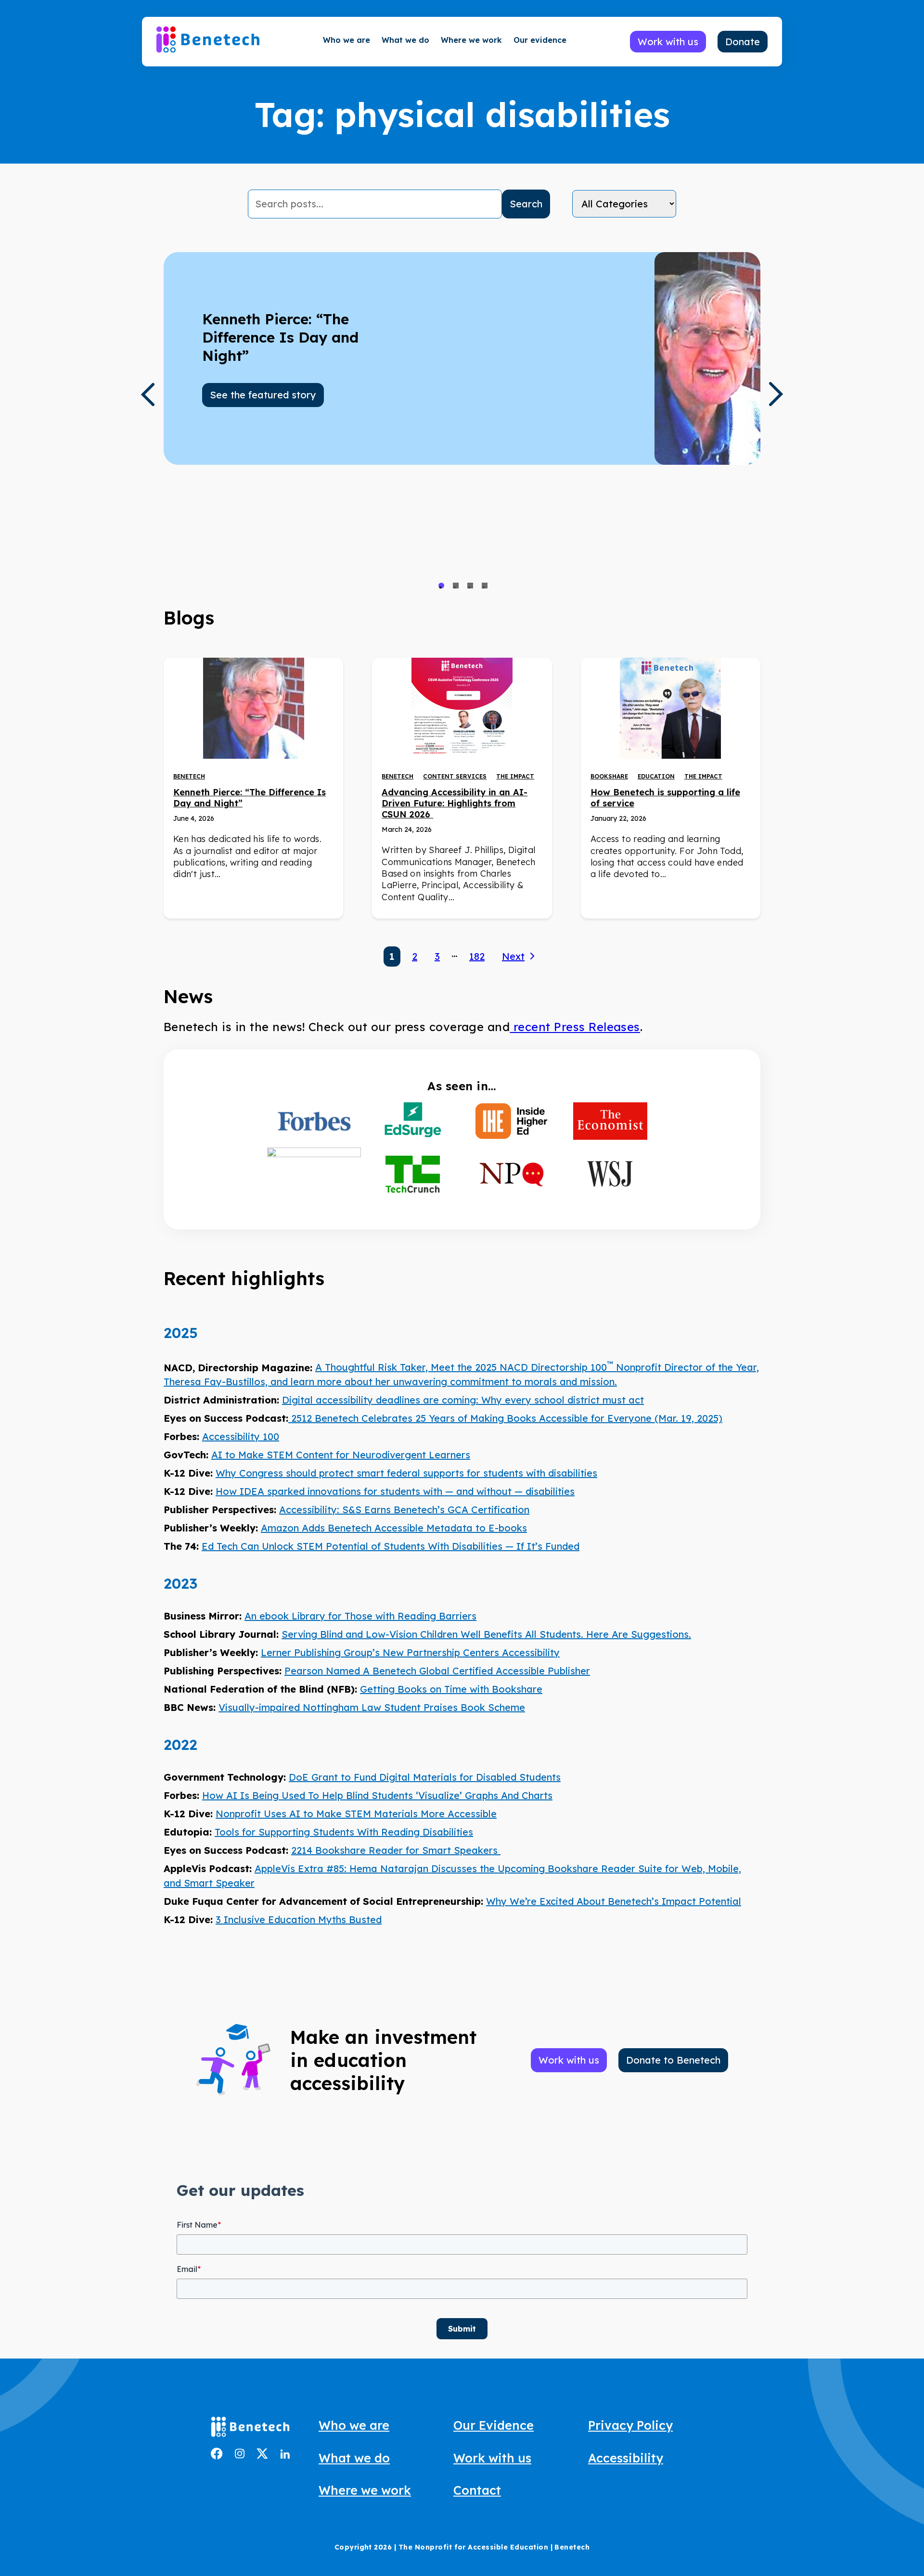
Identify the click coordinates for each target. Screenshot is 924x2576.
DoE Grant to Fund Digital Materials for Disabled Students (425, 1777)
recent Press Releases (575, 1027)
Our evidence (540, 40)
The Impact (515, 776)
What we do (405, 40)
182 (477, 956)
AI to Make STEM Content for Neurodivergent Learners (341, 1455)
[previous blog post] (148, 395)
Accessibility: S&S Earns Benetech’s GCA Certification (404, 1510)
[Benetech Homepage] (250, 2429)
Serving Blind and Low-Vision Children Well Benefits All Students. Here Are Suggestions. (486, 1634)
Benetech (189, 776)
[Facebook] (217, 2456)
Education (656, 776)
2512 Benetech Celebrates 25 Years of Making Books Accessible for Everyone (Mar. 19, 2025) (505, 1418)
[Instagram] (240, 2455)
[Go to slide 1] (441, 586)
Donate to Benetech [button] (673, 2060)
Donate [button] (743, 42)
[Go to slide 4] (485, 586)
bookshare (609, 776)
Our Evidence (494, 2425)
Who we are (346, 40)
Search (526, 204)
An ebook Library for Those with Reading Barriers (360, 1616)
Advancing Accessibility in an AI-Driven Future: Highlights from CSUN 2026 (455, 803)
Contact (477, 2490)
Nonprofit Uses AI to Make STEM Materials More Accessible (356, 1814)
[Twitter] (262, 2455)
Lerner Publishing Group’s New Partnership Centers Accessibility (410, 1652)
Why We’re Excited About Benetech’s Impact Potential (614, 1901)
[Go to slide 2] (456, 586)
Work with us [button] (668, 42)
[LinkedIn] (285, 2455)
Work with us (492, 2458)
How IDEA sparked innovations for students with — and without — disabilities (395, 1491)
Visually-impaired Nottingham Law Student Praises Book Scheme (372, 1707)
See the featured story (263, 395)
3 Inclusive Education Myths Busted (299, 1919)
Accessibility (626, 2458)
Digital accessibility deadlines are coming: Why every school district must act (463, 1400)
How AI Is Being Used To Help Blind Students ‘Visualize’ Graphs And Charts (377, 1795)
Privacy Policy (630, 2425)
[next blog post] (776, 394)
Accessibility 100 (241, 1436)
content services (455, 776)
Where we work (471, 40)
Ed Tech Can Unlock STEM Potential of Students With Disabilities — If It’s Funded (391, 1546)
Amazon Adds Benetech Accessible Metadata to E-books (394, 1528)
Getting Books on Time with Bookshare (451, 1689)
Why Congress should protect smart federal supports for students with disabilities (406, 1473)
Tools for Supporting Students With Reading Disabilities (344, 1832)
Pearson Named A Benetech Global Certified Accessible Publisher (437, 1671)
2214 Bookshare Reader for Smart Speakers (396, 1850)
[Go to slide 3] (470, 586)
